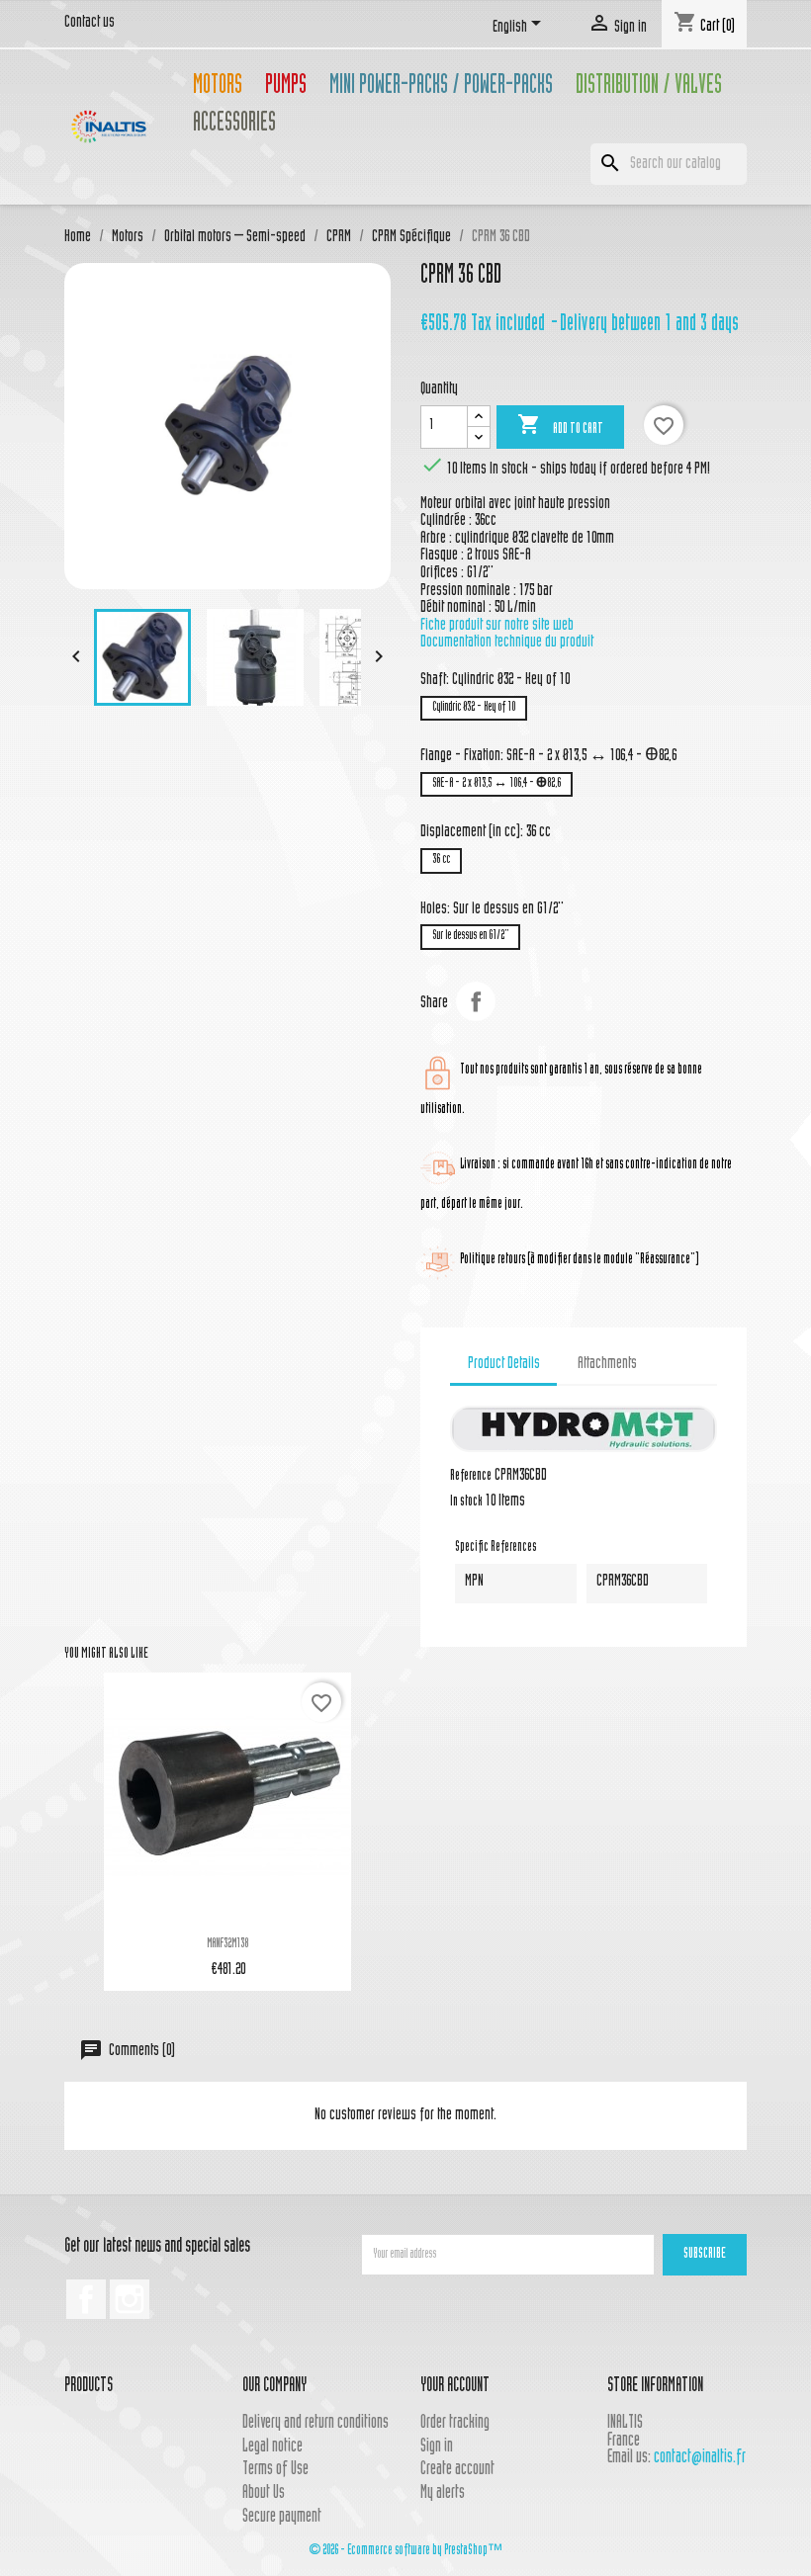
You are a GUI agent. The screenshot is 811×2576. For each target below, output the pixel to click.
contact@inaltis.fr (700, 2458)
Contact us (90, 23)
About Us (264, 2493)
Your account (455, 2387)
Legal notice (272, 2447)
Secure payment (282, 2517)
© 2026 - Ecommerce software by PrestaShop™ (405, 2551)
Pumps (286, 87)
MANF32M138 (227, 1944)
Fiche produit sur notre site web (497, 626)
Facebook (86, 2299)
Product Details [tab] (504, 1364)
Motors (218, 87)
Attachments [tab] (607, 1364)
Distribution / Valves (649, 87)
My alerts (443, 2493)
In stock (466, 1503)
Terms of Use (275, 2470)
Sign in (437, 2447)
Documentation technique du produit (507, 643)
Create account (457, 2470)
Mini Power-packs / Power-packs (441, 87)
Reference (471, 1477)
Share (476, 1001)
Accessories (234, 125)
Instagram (130, 2299)
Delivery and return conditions (315, 2423)
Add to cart (560, 425)
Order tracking (455, 2423)
